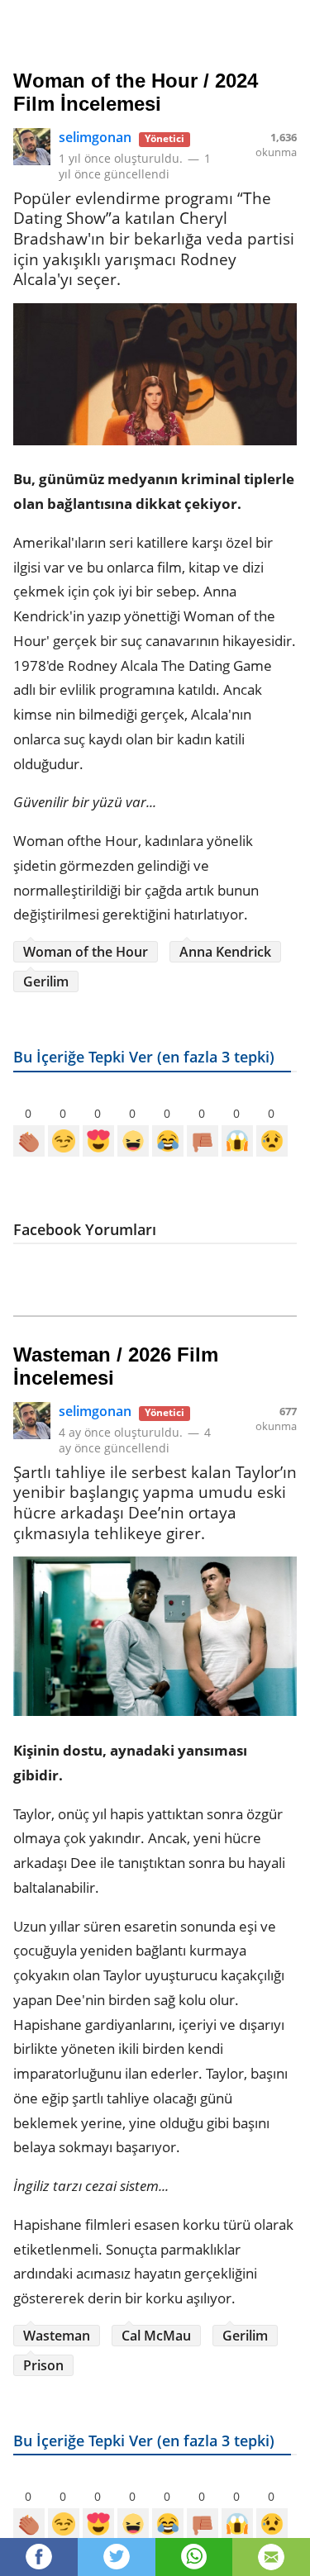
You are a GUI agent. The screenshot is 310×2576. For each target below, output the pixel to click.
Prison (43, 2365)
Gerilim (46, 981)
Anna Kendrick (225, 952)
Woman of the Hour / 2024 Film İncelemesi (136, 92)
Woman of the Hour (86, 952)
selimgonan (95, 137)
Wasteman (57, 2336)
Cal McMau (156, 2336)
